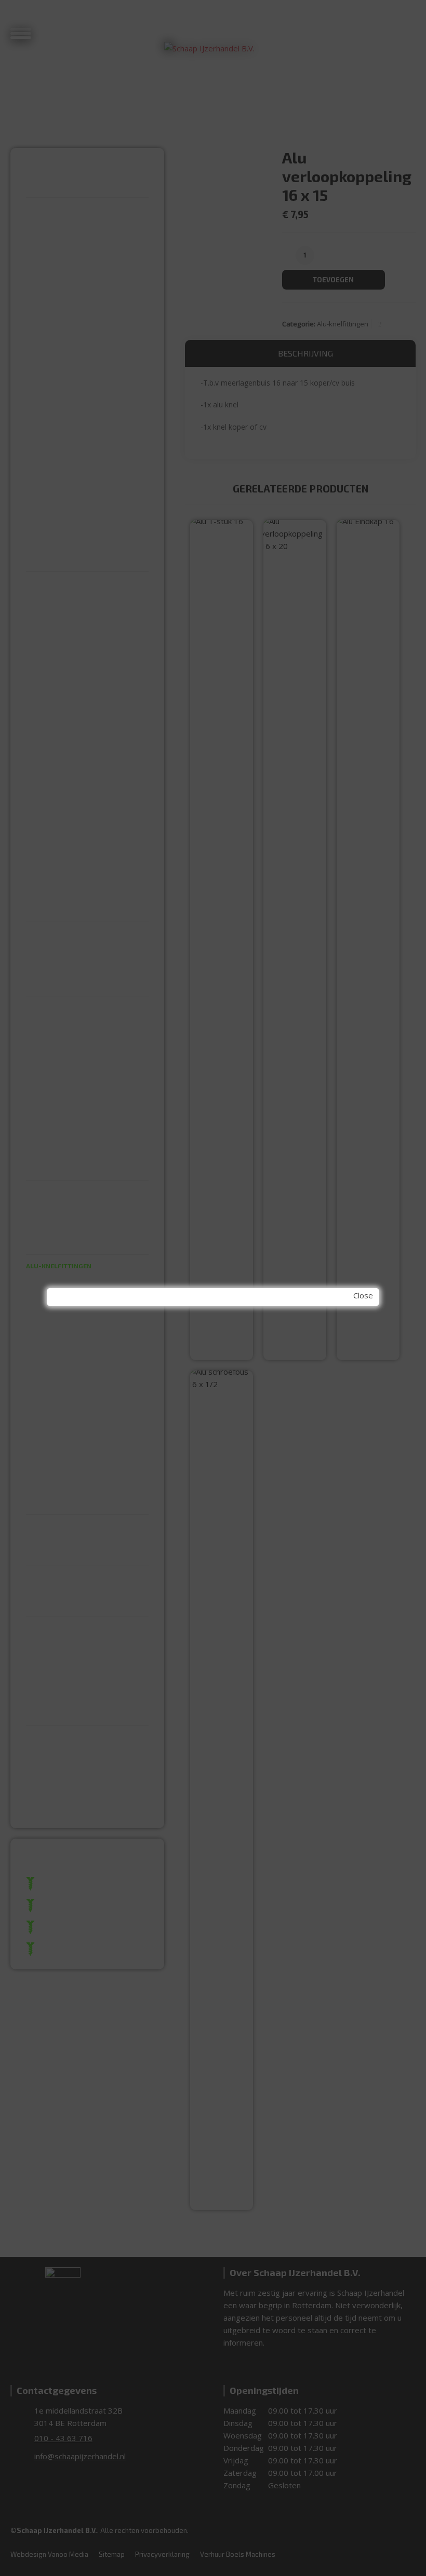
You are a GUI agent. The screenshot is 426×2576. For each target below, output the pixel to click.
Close (363, 1295)
